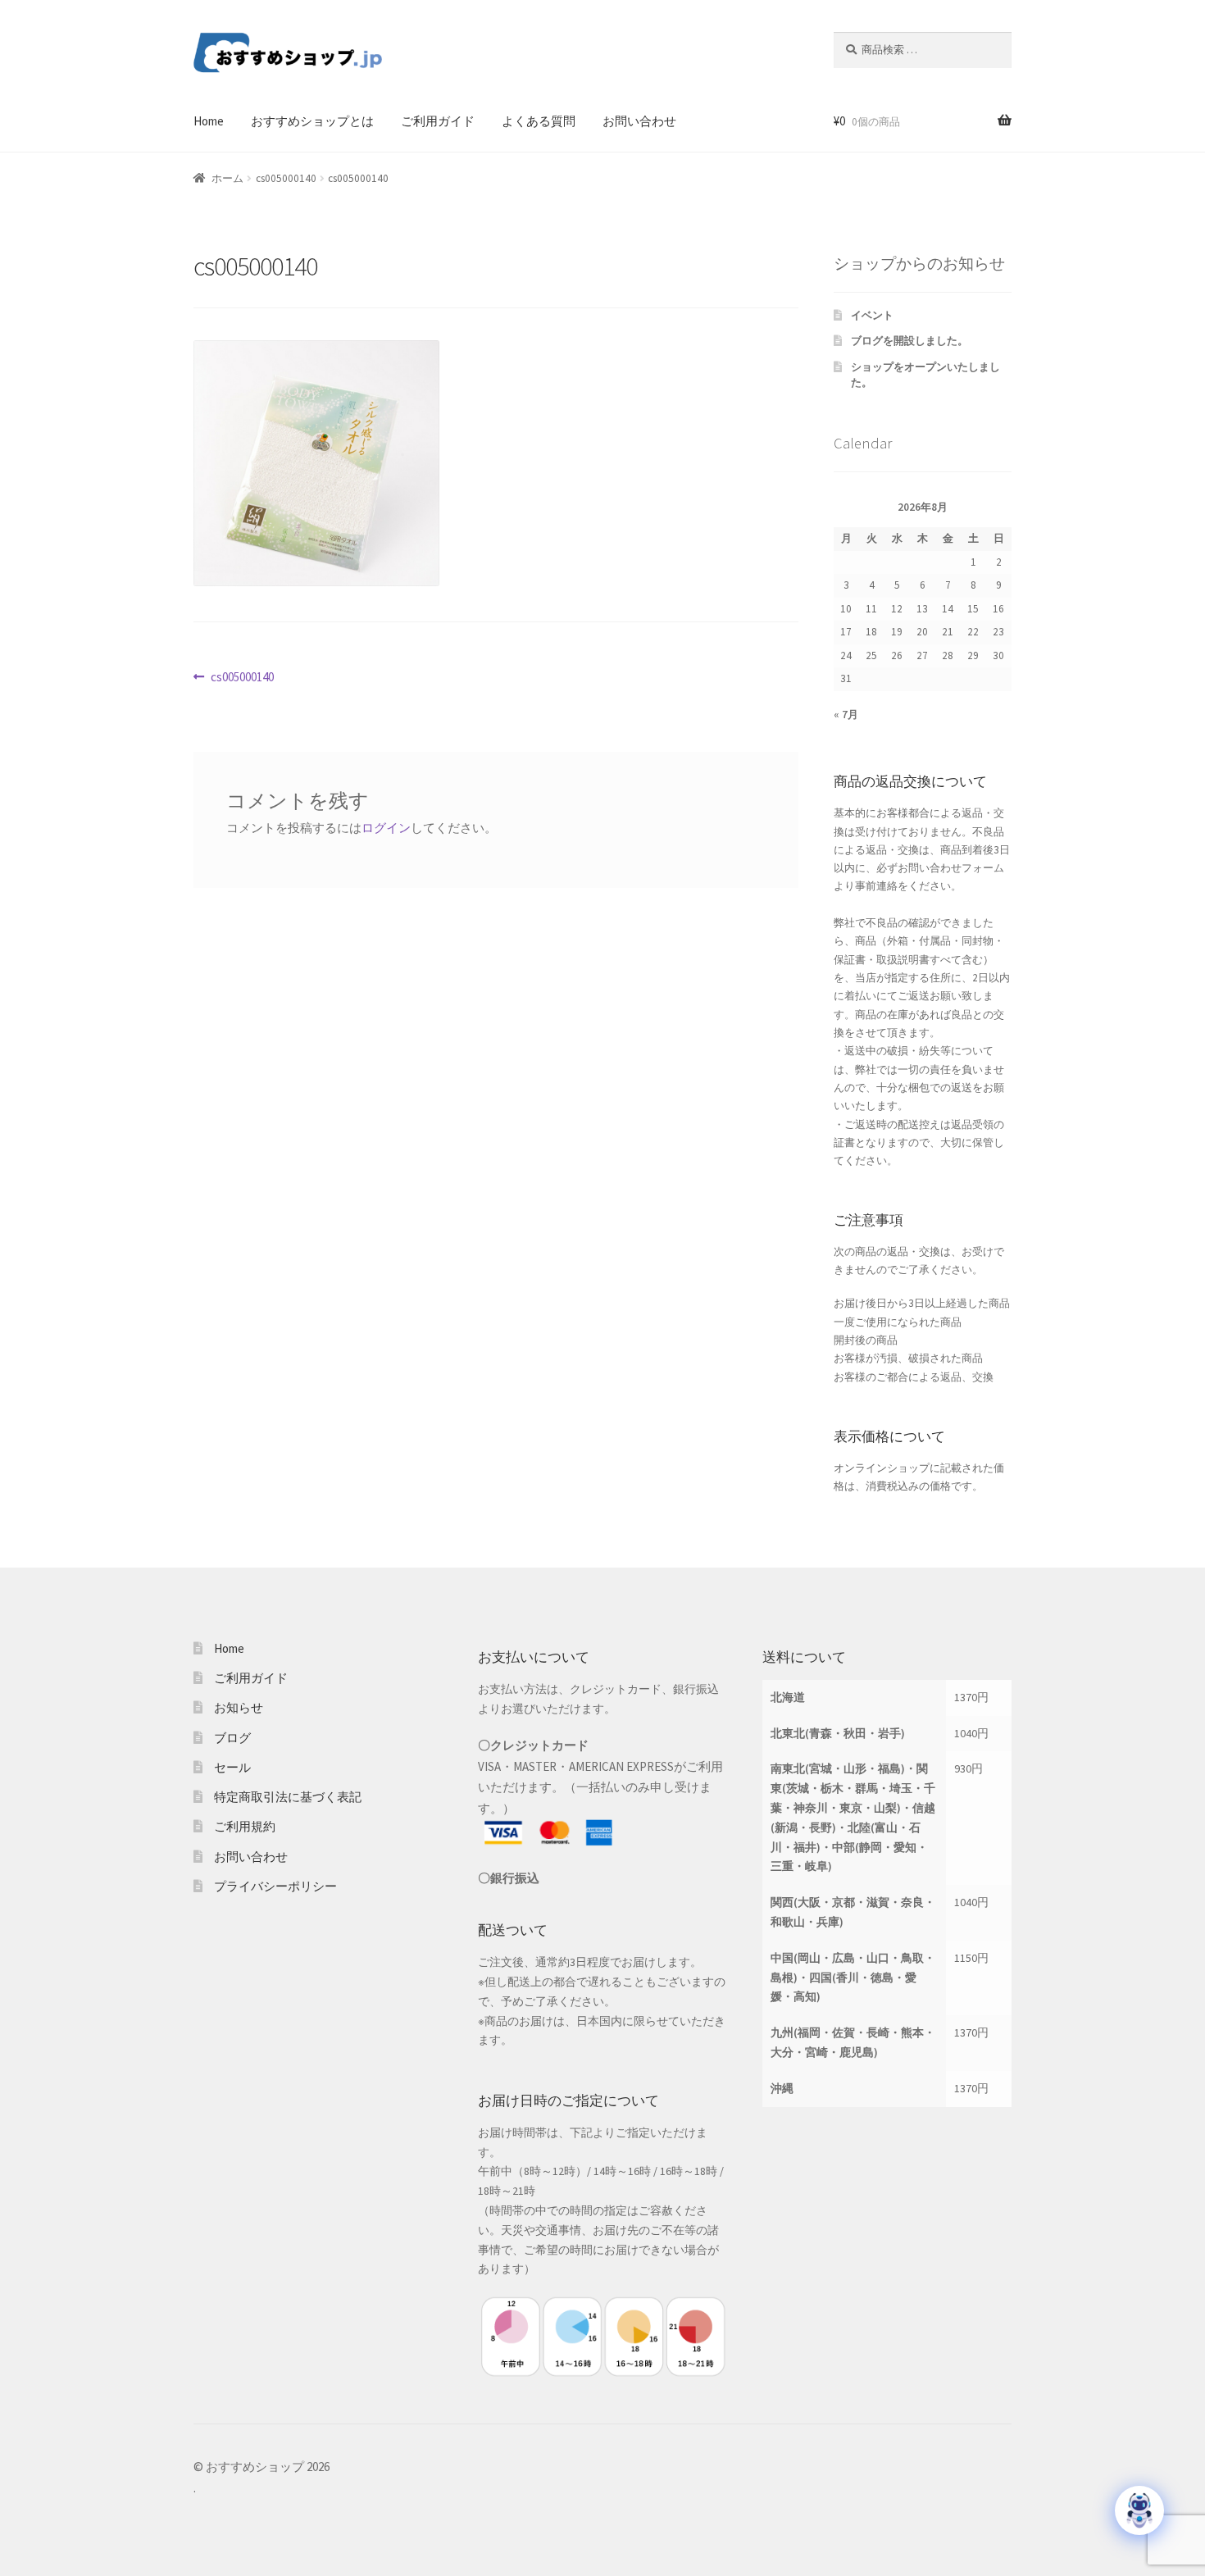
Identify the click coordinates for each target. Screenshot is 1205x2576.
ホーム (227, 178)
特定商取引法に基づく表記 (288, 1797)
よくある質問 (539, 121)
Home (209, 121)
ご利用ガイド (438, 121)
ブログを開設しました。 (909, 341)
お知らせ (239, 1707)
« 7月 (846, 715)
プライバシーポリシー (275, 1886)
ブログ (232, 1738)
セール (232, 1767)
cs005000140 (286, 178)
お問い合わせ (639, 121)
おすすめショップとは (312, 121)
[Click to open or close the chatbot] (1139, 2510)
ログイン (386, 828)
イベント (872, 315)
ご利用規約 (245, 1826)
